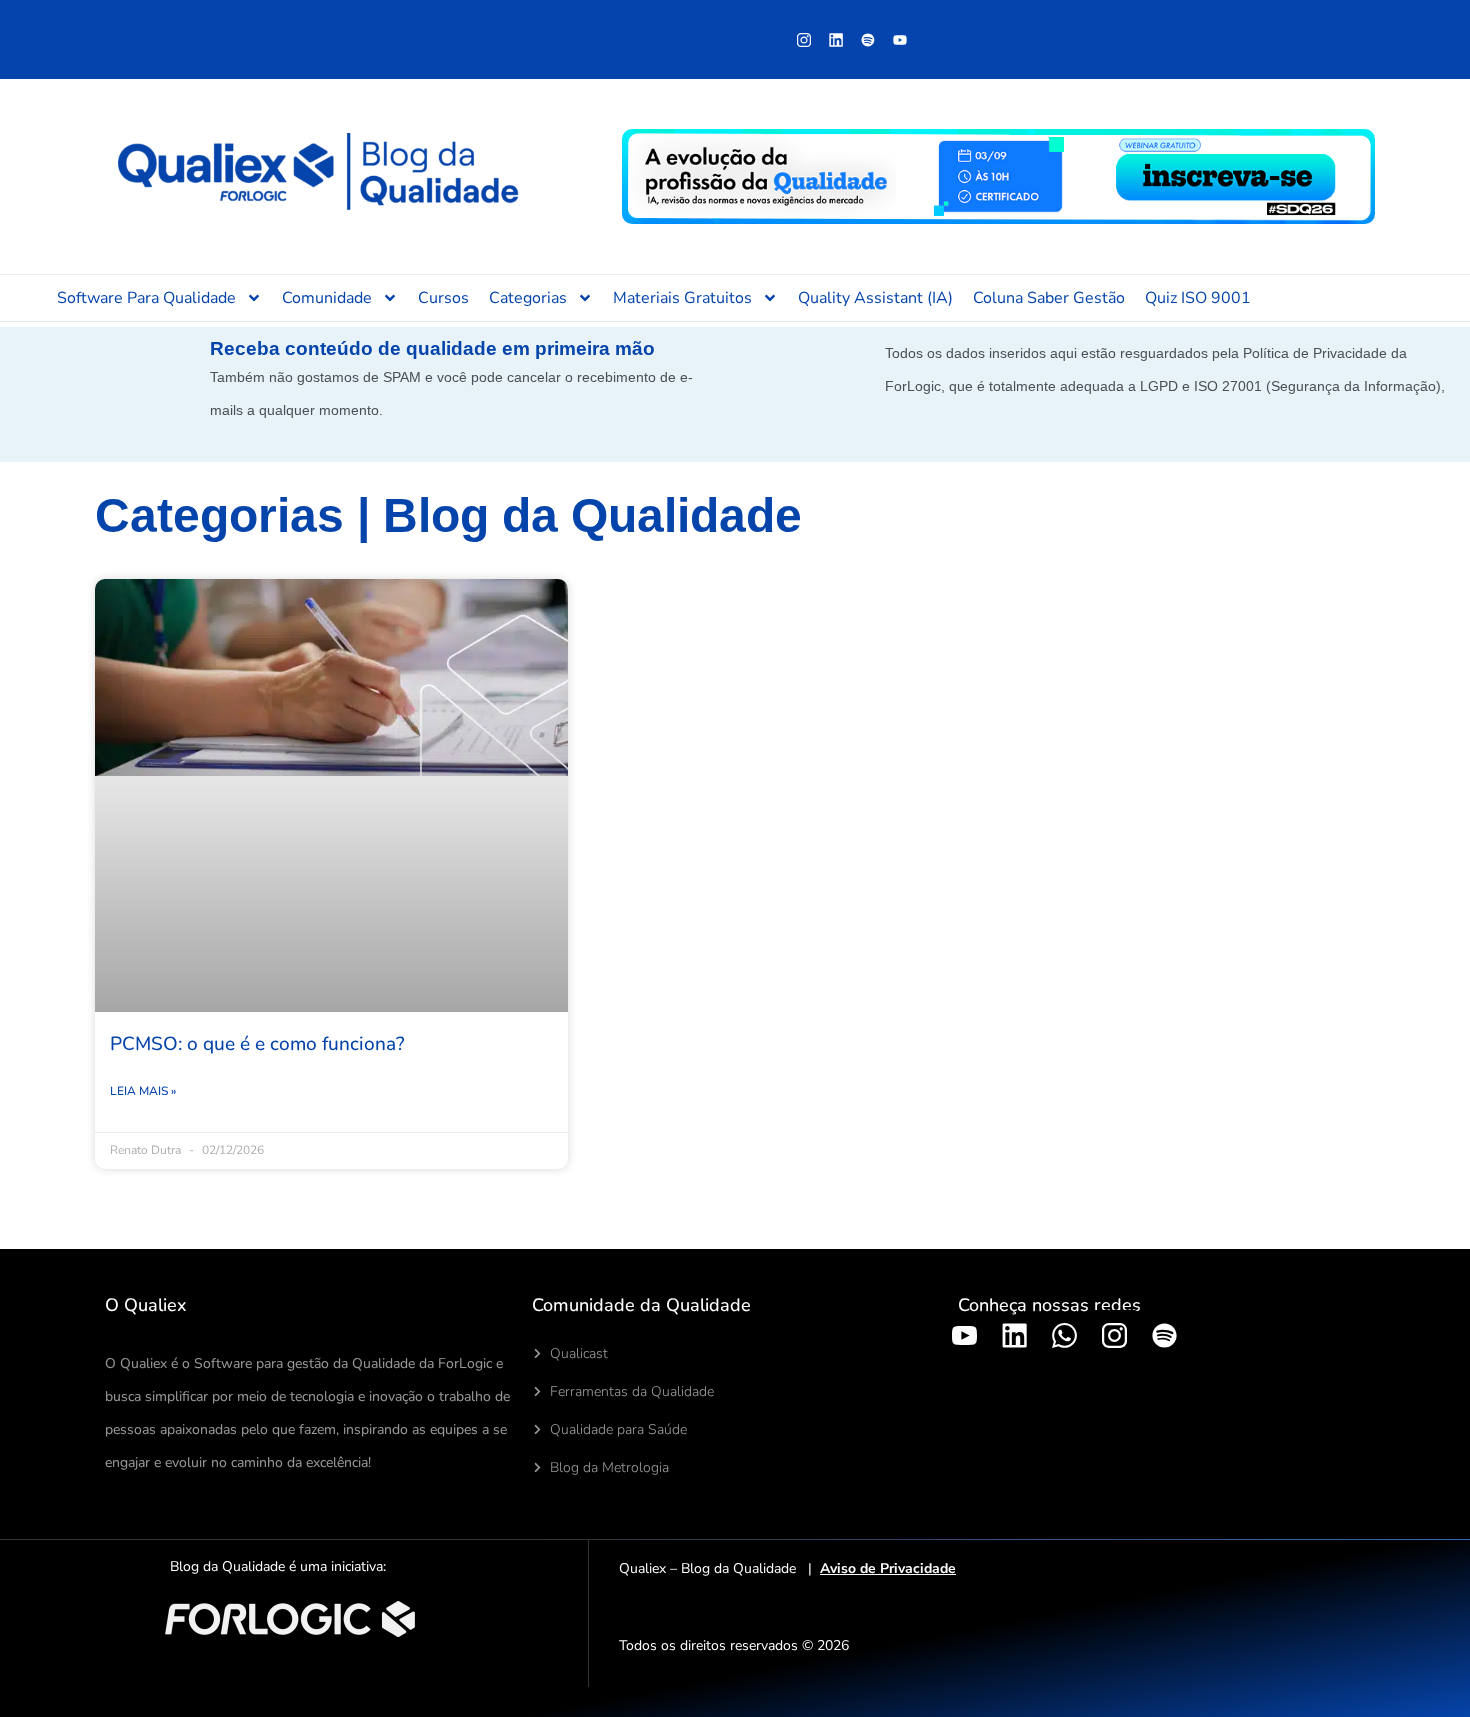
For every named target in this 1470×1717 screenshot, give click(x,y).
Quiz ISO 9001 (1198, 298)
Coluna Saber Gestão (1049, 298)
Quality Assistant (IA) (875, 298)
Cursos (443, 298)
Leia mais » (143, 1091)
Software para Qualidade (146, 298)
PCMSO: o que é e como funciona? (257, 1044)
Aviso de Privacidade (888, 1568)
